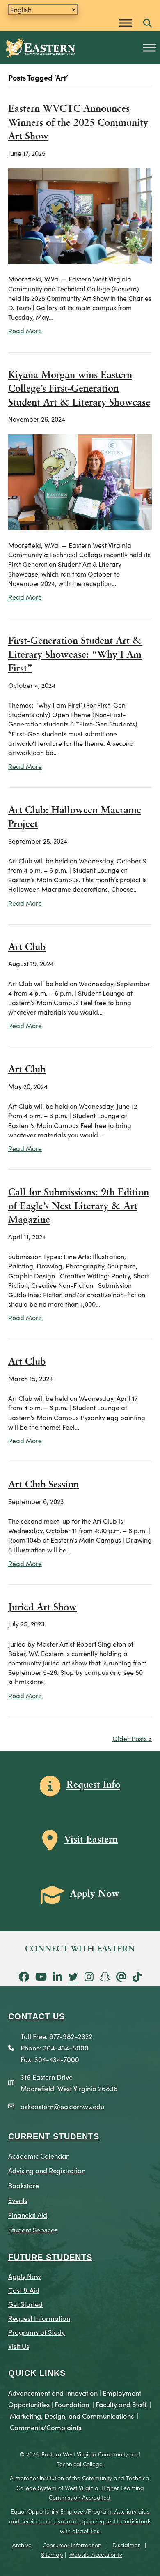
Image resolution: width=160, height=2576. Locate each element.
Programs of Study (37, 2332)
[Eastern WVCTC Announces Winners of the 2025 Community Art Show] (80, 215)
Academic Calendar (38, 2155)
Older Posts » (132, 1738)
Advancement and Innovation (53, 2393)
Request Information (39, 2318)
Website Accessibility (96, 2554)
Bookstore (24, 2185)
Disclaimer (126, 2545)
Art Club (27, 948)
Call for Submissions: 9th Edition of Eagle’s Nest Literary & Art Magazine (79, 1207)
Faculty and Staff (121, 2404)
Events (18, 2200)
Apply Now (25, 2276)
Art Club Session (43, 1485)
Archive (22, 2545)
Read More (25, 330)
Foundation (72, 2404)
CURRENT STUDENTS (54, 2136)
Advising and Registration (47, 2170)
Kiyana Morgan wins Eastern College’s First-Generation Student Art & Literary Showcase (79, 389)
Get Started (25, 2304)
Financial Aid (28, 2215)
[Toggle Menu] (126, 23)
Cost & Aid (24, 2290)
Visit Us (19, 2346)
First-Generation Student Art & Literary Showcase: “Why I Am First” (75, 655)
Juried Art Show (42, 1608)
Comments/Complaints (46, 2427)
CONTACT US (37, 2016)
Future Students (50, 2257)
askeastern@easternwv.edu (62, 2106)
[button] (147, 24)
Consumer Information (72, 2545)
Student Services (33, 2229)
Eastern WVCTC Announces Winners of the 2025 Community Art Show (78, 123)
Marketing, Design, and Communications (72, 2416)
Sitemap (52, 2554)
